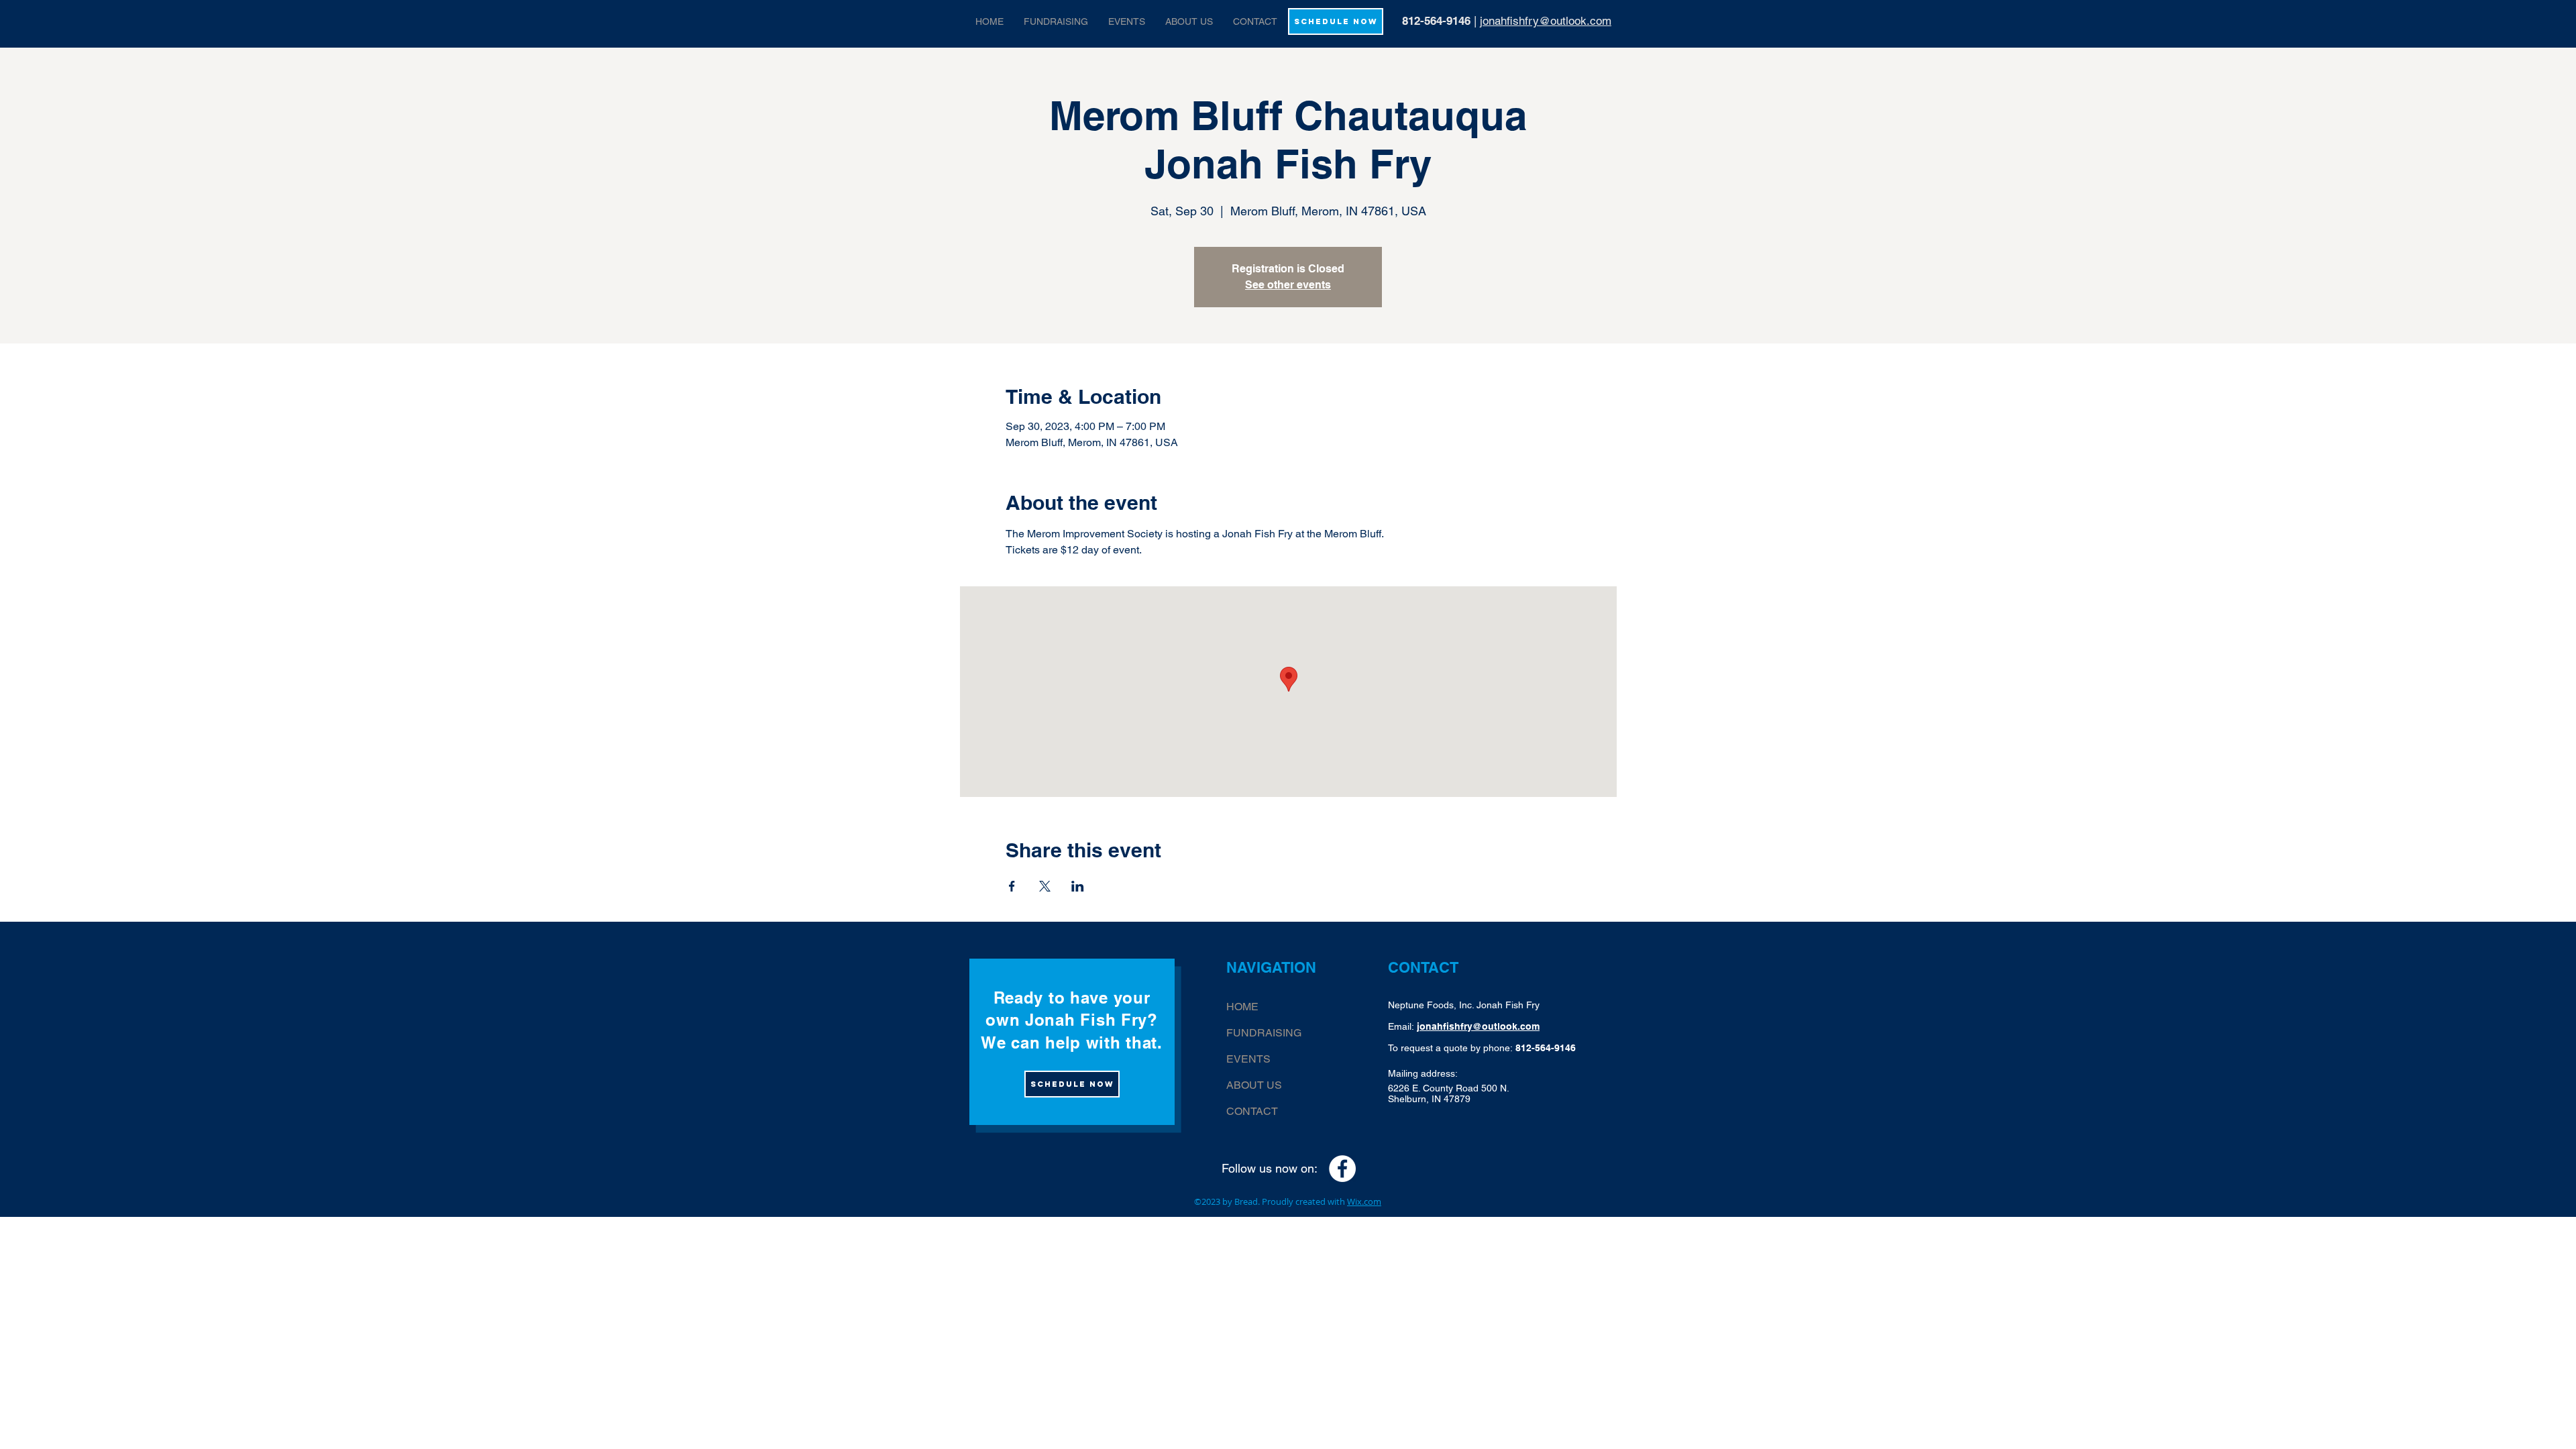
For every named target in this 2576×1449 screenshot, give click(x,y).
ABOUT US (1254, 1085)
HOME (1242, 1007)
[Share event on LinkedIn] (1078, 886)
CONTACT (1252, 1111)
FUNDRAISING (1264, 1033)
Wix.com (1364, 1201)
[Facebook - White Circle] (1342, 1169)
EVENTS (1248, 1059)
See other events (1288, 285)
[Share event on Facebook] (1012, 886)
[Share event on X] (1045, 886)
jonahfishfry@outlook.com (1546, 21)
